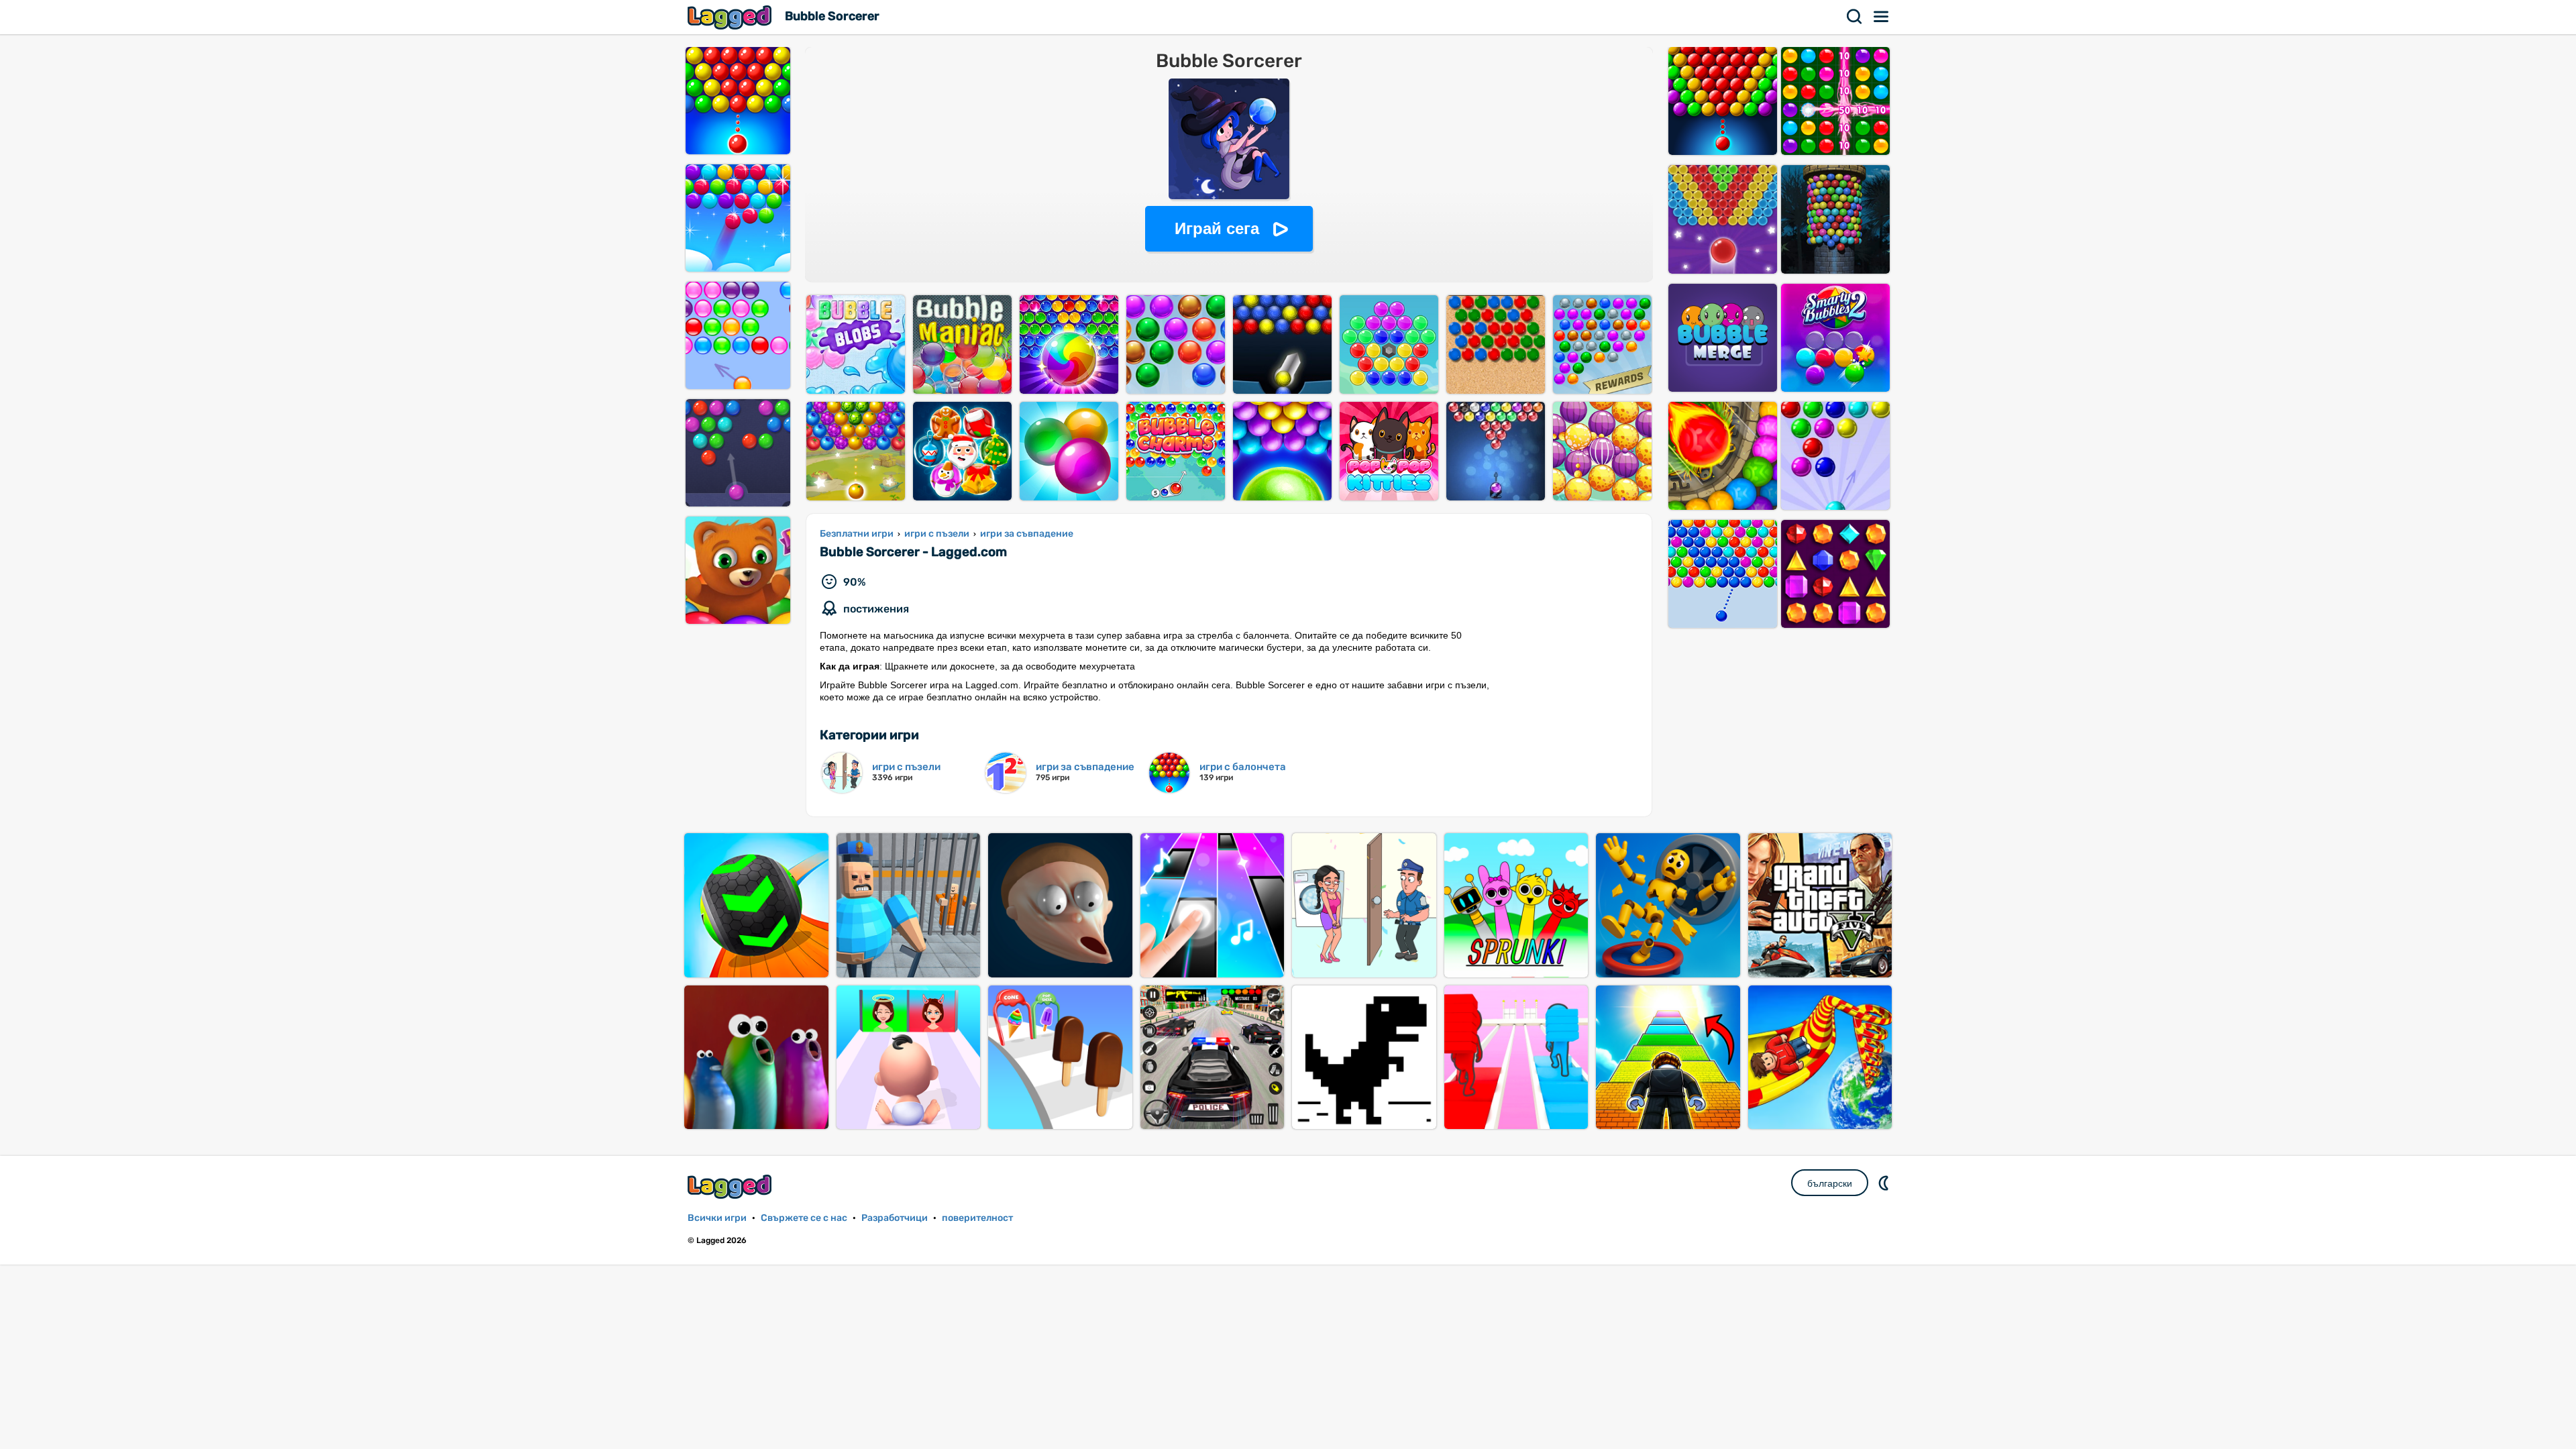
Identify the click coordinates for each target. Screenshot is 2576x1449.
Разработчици (895, 1218)
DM (1885, 1183)
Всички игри (717, 1218)
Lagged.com (731, 1186)
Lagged (731, 17)
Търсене (1855, 17)
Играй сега (1217, 228)
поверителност (977, 1218)
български (1830, 1183)
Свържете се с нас (804, 1218)
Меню (1882, 17)
